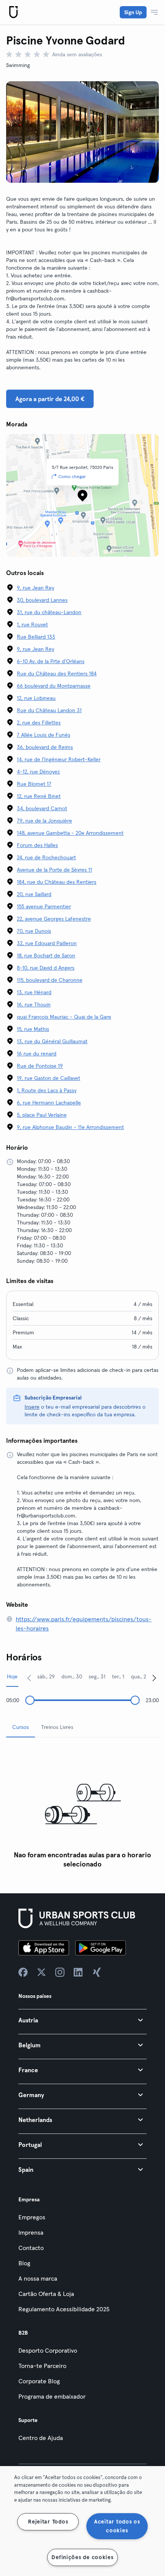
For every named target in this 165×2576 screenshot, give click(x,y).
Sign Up (133, 12)
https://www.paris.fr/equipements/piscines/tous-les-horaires (84, 1624)
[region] (82, 2521)
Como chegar (72, 476)
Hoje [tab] (12, 1676)
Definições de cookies (82, 2557)
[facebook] (23, 1972)
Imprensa (31, 2232)
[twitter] (41, 1972)
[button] (82, 2020)
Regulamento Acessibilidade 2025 (64, 2309)
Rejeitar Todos (48, 2522)
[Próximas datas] (154, 1678)
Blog (24, 2263)
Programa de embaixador (52, 2396)
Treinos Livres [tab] (57, 1727)
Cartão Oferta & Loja (46, 2294)
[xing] (97, 1972)
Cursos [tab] (21, 1727)
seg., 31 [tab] (97, 1676)
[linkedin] (78, 1972)
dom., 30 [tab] (72, 1676)
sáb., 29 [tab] (46, 1676)
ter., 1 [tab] (118, 1676)
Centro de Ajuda (41, 2438)
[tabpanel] (82, 1808)
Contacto (31, 2248)
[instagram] (60, 1972)
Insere (32, 1407)
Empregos (32, 2217)
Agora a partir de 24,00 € (50, 399)
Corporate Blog (39, 2381)
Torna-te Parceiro (42, 2366)
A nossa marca (38, 2278)
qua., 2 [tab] (139, 1676)
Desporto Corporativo (48, 2350)
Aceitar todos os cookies (117, 2526)
